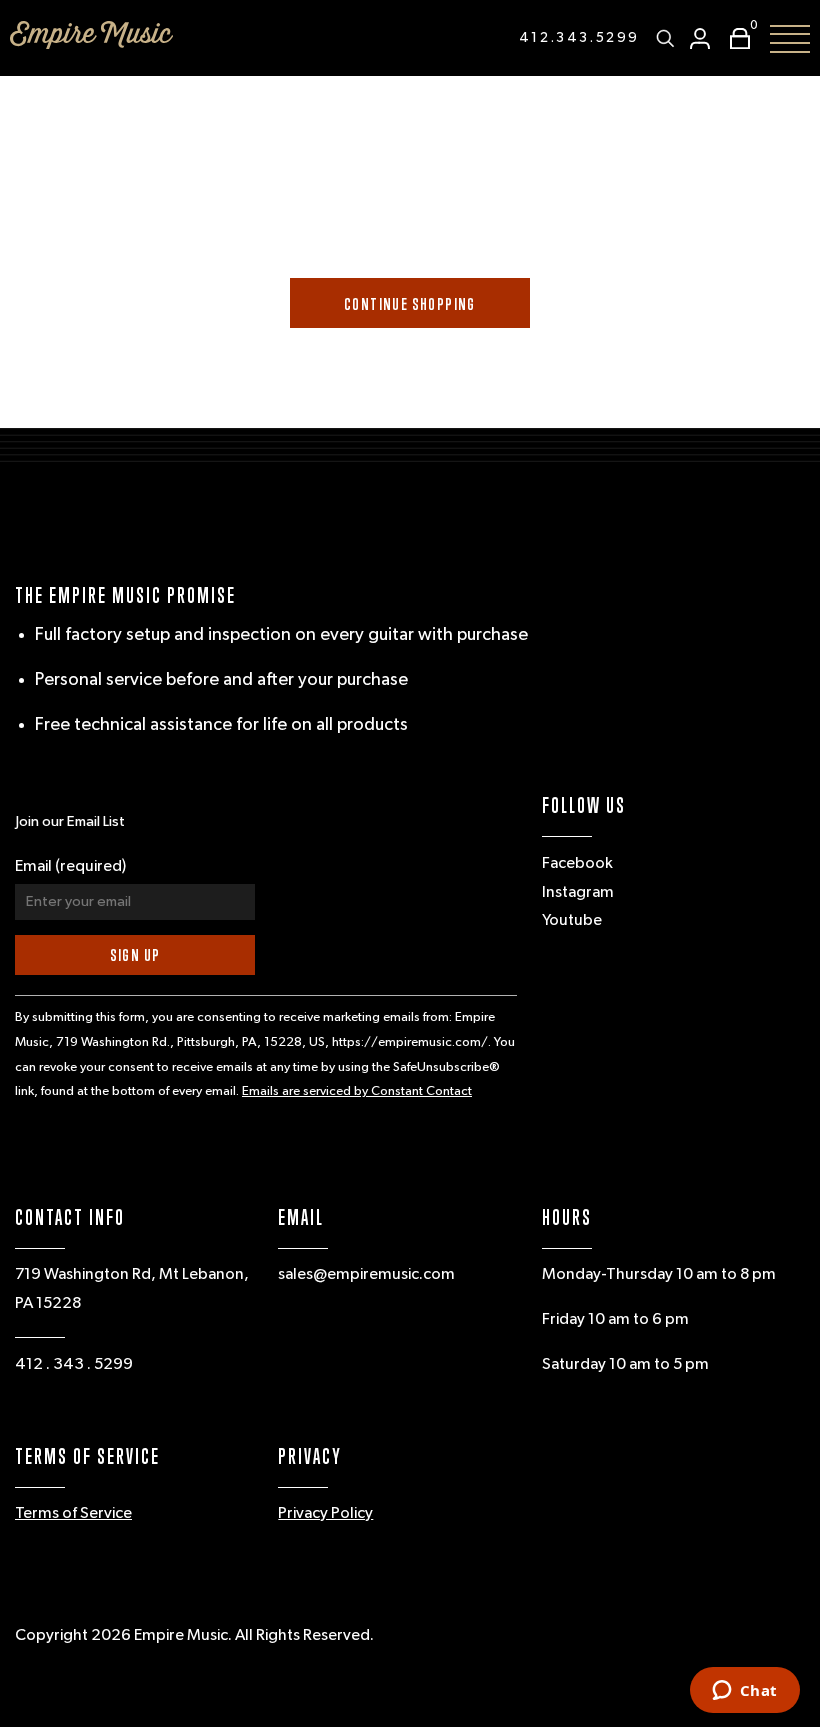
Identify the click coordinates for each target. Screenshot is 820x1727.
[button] (735, 38)
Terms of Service (73, 1514)
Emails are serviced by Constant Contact (357, 1091)
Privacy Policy (325, 1514)
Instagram (578, 893)
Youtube (572, 921)
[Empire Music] (91, 35)
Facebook (577, 864)
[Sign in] (700, 38)
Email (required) (70, 867)
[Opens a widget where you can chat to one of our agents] (744, 1692)
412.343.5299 (579, 38)
